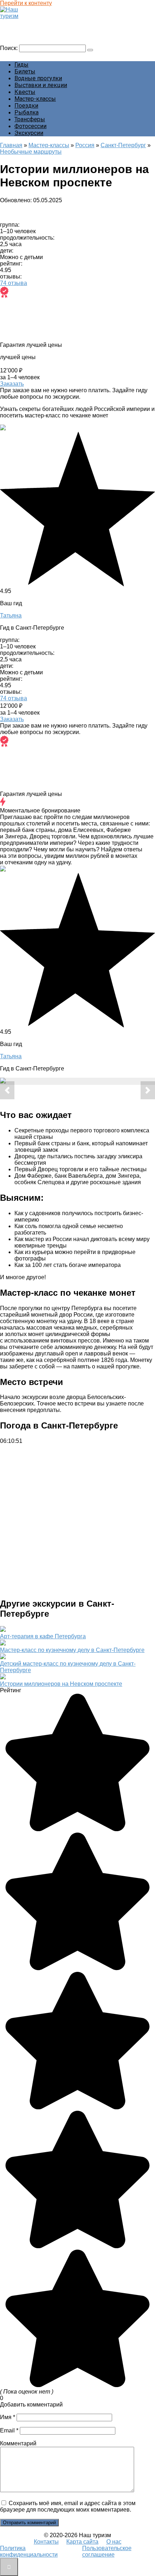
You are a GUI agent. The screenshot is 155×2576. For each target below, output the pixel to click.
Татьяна (11, 615)
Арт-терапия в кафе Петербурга (43, 1636)
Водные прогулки (38, 78)
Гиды (21, 65)
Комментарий (18, 2443)
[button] (7, 1090)
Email (9, 2430)
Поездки (26, 106)
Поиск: (10, 48)
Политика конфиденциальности (29, 2551)
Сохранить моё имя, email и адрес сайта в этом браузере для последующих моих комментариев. (68, 2506)
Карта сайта (82, 2542)
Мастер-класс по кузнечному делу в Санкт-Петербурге (72, 1650)
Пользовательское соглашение (107, 2551)
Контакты (46, 2542)
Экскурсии (29, 133)
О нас (114, 2542)
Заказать (12, 384)
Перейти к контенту (26, 3)
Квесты (25, 92)
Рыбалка (26, 112)
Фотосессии (30, 126)
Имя (8, 2417)
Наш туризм (19, 23)
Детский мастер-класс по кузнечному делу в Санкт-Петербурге (68, 1667)
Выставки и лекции (41, 85)
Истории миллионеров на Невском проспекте (61, 1684)
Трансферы (30, 119)
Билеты (25, 71)
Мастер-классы (35, 99)
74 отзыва (14, 283)
